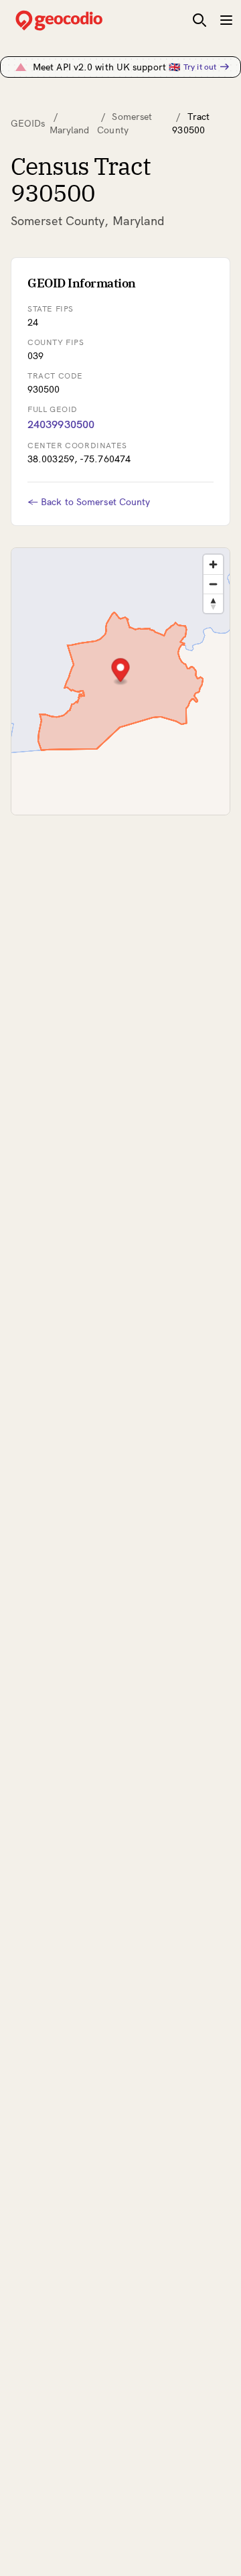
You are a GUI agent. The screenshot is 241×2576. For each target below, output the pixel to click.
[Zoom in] (213, 564)
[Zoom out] (213, 584)
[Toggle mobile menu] (226, 20)
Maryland (70, 130)
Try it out (200, 67)
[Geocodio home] (79, 20)
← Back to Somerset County (89, 502)
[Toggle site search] (199, 20)
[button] (121, 672)
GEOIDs (28, 123)
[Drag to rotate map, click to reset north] (213, 603)
